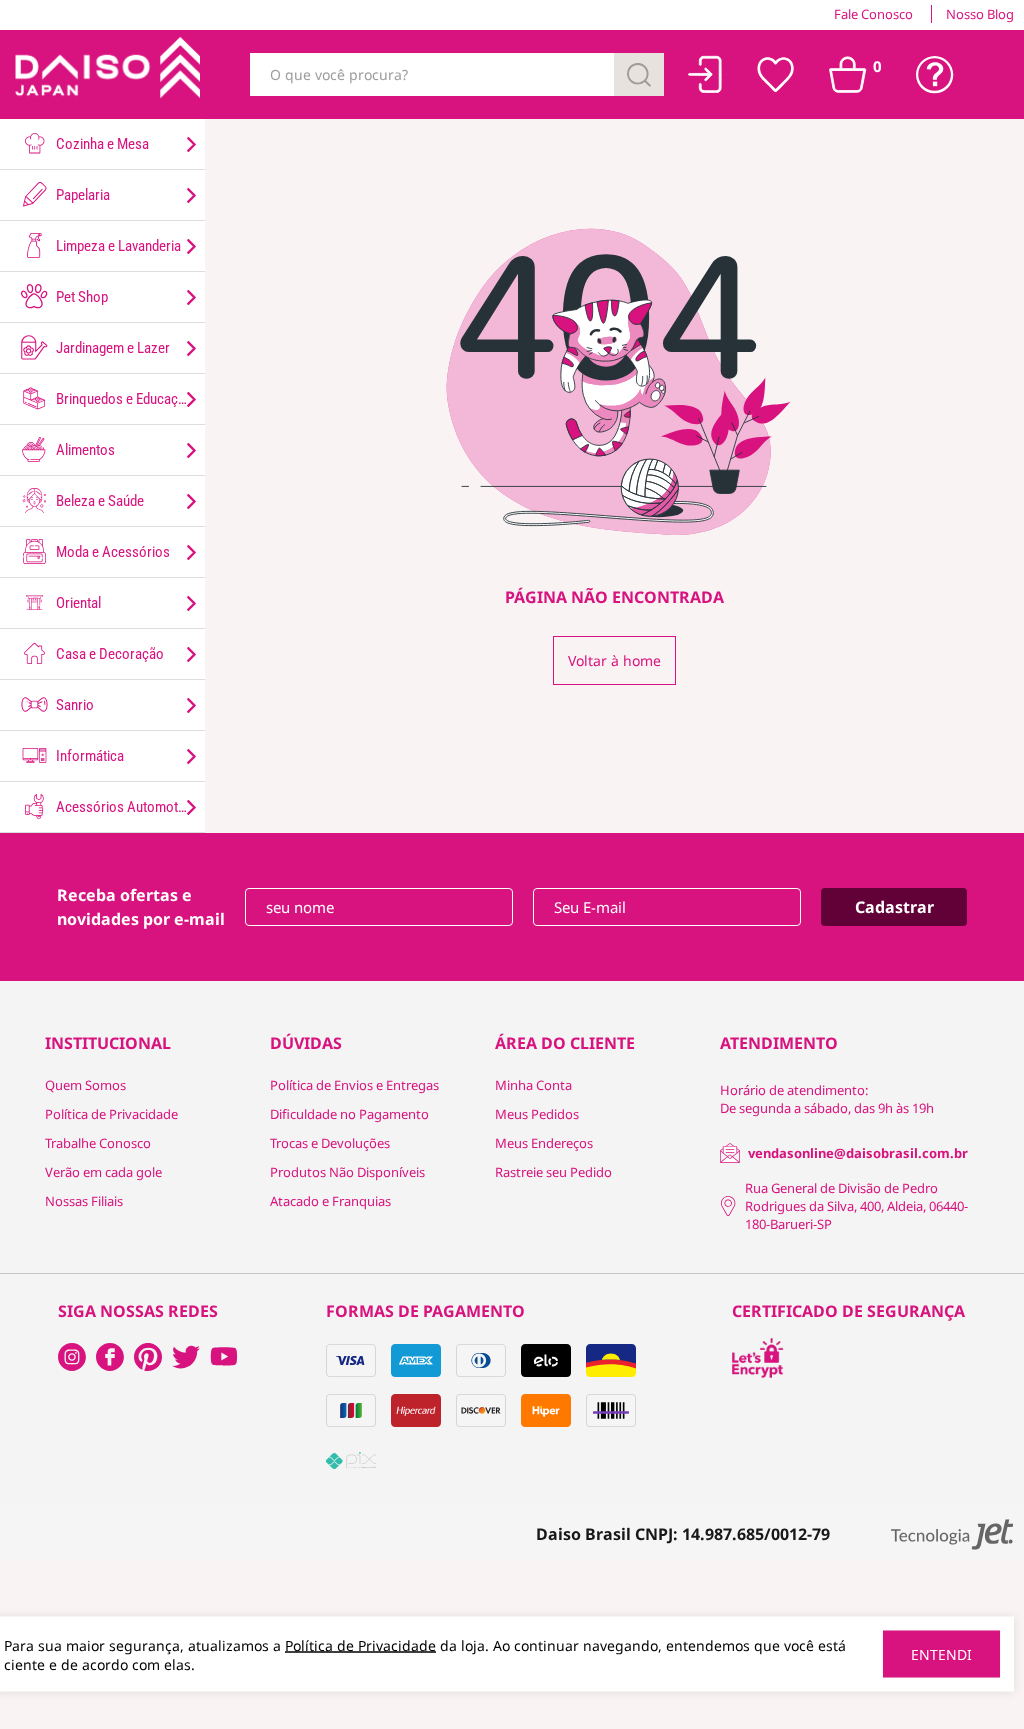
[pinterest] (148, 1357)
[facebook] (72, 1357)
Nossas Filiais (84, 1201)
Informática (88, 756)
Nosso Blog (980, 14)
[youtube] (224, 1357)
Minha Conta (533, 1085)
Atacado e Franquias (330, 1201)
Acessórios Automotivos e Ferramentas (129, 807)
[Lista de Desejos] (776, 75)
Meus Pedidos (537, 1114)
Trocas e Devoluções (330, 1143)
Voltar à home (614, 660)
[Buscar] (639, 74)
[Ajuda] (935, 75)
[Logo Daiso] (105, 74)
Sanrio (73, 705)
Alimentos (84, 450)
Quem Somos (85, 1085)
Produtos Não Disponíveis (347, 1172)
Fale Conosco (873, 14)
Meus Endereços (544, 1143)
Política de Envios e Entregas (354, 1085)
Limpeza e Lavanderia (117, 246)
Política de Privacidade (111, 1114)
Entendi (941, 1654)
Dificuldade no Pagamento (349, 1114)
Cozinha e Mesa (101, 144)
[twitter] (186, 1357)
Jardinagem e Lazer (111, 348)
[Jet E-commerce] (952, 1534)
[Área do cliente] (705, 74)
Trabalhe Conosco (98, 1143)
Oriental (77, 603)
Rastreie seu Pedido (553, 1172)
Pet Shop (80, 297)
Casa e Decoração (108, 654)
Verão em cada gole (103, 1172)
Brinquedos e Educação (123, 399)
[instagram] (110, 1357)
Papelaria (81, 195)
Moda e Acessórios (111, 552)
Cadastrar (894, 907)
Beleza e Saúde (98, 501)
